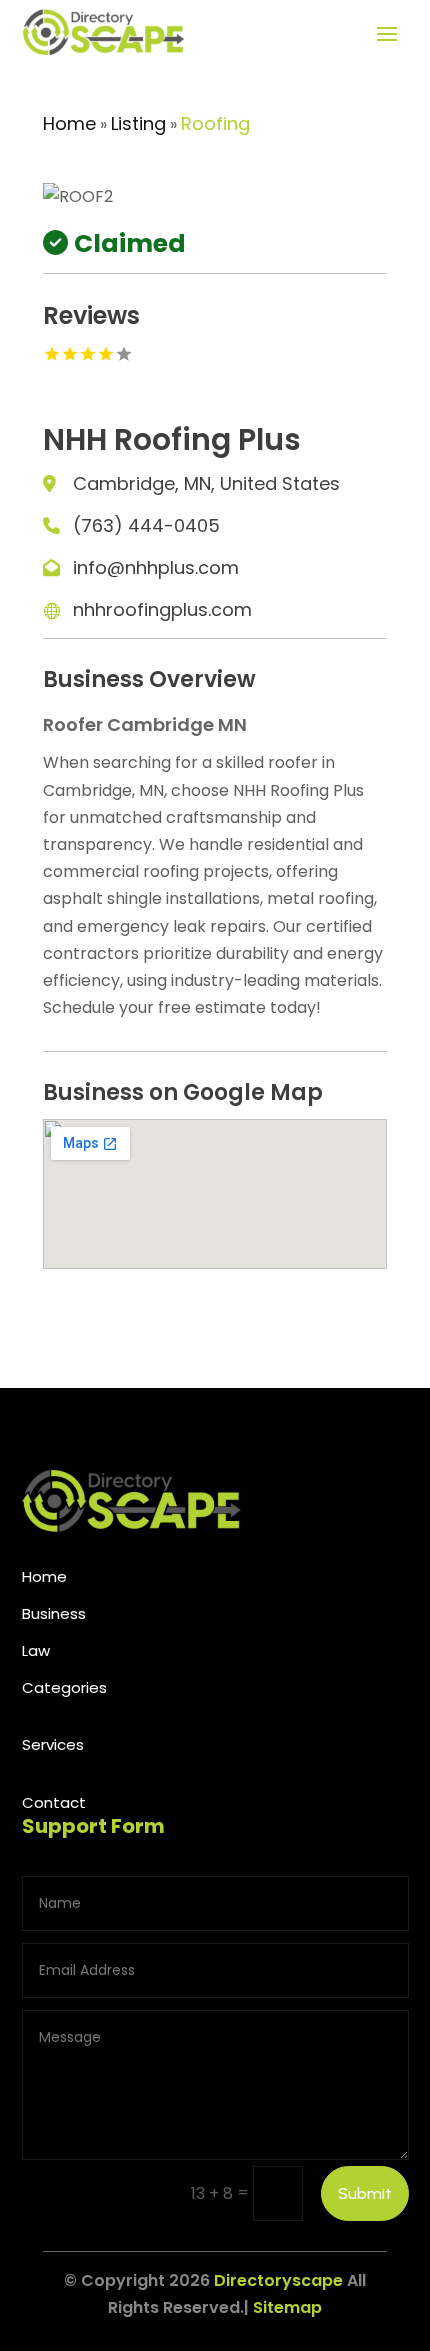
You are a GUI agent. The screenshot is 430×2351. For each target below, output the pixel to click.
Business (54, 1613)
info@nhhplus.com (156, 567)
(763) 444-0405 (146, 525)
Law (36, 1650)
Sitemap (287, 2307)
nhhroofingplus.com (162, 609)
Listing (138, 123)
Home (69, 123)
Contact (54, 1802)
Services (53, 1744)
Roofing (215, 123)
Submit (365, 2193)
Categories (64, 1687)
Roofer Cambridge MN (145, 724)
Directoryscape (278, 2280)
